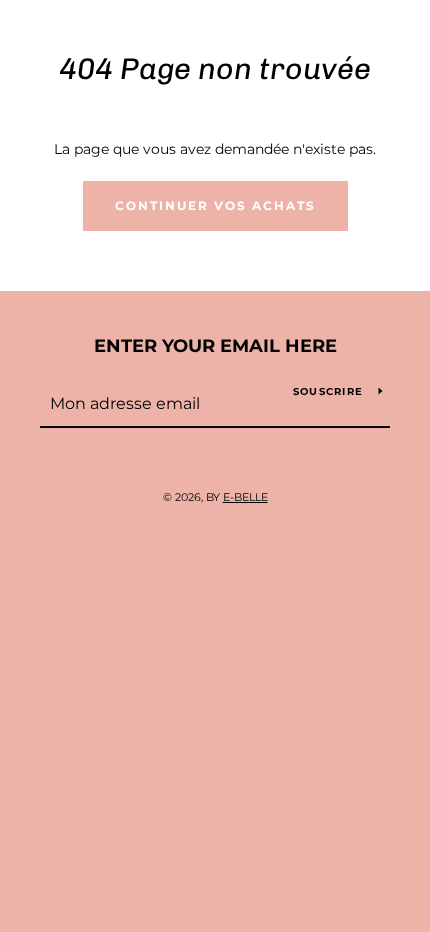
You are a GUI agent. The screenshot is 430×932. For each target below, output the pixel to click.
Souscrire (328, 391)
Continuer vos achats (215, 205)
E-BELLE (245, 497)
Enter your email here (215, 346)
